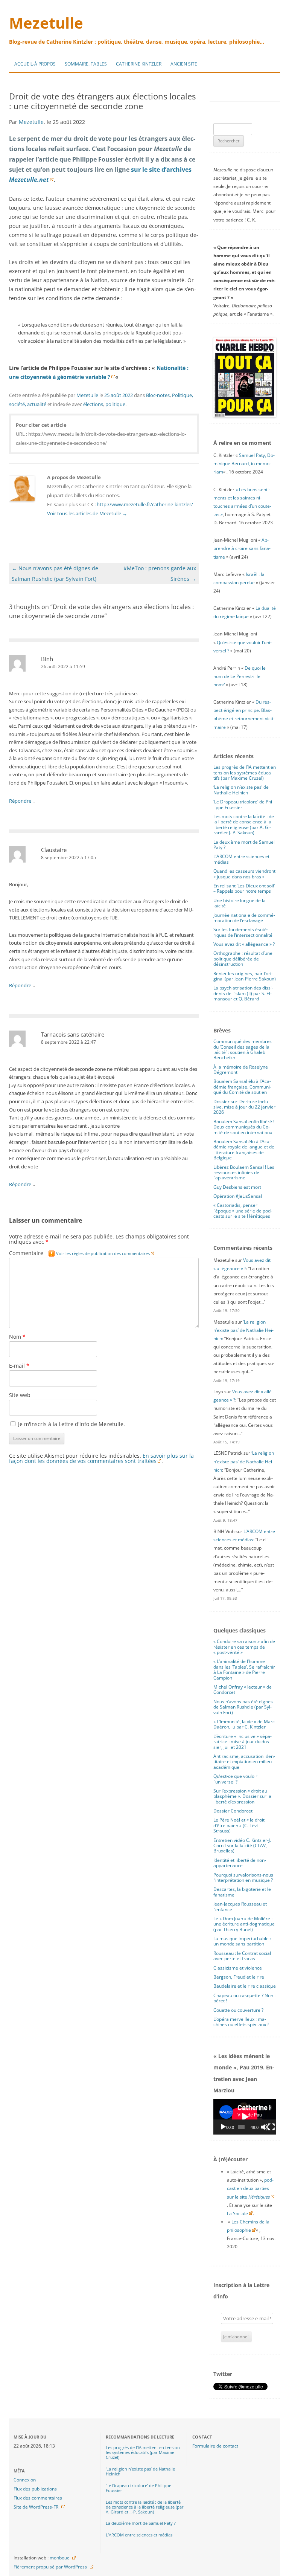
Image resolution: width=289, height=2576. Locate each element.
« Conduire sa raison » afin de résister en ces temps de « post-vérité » (244, 1647)
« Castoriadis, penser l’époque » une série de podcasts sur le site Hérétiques (243, 1211)
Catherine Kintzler (139, 64)
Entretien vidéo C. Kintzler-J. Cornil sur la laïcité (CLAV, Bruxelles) (242, 1846)
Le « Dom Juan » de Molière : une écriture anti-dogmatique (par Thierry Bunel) (244, 1924)
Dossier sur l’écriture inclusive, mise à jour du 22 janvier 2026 (244, 1107)
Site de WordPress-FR (36, 2507)
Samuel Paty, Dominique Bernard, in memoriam (244, 463)
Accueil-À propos (35, 64)
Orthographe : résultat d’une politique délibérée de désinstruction (243, 959)
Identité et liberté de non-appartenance (240, 1863)
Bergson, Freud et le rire (239, 1977)
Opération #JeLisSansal (238, 1196)
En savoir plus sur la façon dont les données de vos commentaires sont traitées (101, 1458)
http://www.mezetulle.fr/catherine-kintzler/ (145, 504)
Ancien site (184, 64)
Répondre (20, 801)
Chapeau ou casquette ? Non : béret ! (244, 1998)
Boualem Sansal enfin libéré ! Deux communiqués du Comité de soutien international (244, 1127)
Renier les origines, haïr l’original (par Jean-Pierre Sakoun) (245, 976)
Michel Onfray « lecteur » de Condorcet (243, 1690)
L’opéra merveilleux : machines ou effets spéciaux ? (241, 2022)
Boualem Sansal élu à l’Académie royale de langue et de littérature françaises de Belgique (244, 1150)
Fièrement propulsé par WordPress (50, 2567)
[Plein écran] (271, 2127)
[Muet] (265, 2127)
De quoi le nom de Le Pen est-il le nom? (240, 676)
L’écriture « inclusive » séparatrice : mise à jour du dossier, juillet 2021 (243, 1742)
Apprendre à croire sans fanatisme (242, 548)
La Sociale (237, 2213)
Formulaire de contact (215, 2446)
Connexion (25, 2480)
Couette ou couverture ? (238, 2010)
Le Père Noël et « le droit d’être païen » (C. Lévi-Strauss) (239, 1825)
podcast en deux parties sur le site (250, 2188)
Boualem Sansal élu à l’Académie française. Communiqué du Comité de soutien (242, 1087)
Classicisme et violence (238, 1968)
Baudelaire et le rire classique (245, 1986)
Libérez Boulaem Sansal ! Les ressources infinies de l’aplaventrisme (244, 1173)
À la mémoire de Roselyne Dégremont (241, 1070)
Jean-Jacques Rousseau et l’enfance (240, 1906)
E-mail (19, 1366)
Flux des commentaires (38, 2498)
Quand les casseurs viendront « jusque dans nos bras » (244, 874)
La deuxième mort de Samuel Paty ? (244, 845)
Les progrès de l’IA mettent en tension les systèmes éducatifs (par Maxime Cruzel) (245, 773)
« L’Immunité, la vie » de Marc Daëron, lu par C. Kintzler (244, 1724)
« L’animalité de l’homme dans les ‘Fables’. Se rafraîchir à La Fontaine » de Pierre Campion (244, 1669)
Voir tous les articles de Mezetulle (87, 513)
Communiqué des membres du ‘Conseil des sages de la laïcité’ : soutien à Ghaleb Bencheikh (243, 1049)
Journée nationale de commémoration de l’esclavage (244, 918)
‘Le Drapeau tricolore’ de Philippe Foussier (243, 804)
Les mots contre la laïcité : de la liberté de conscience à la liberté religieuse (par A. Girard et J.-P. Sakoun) (244, 825)
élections (93, 404)
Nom (17, 1337)
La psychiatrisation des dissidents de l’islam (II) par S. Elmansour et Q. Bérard (243, 993)
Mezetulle (46, 23)
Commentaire (79, 1253)
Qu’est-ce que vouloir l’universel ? (235, 1779)
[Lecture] (223, 2127)
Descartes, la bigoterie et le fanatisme (242, 1892)
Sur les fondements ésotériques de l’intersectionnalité (243, 932)
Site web (20, 1395)
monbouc (59, 2558)
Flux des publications (35, 2489)
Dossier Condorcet (233, 1811)
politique (115, 404)
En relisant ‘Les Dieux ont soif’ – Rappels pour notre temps (244, 888)
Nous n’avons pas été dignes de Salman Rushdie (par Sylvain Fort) (243, 1707)
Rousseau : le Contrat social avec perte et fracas (242, 1956)
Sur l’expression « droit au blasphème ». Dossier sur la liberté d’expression (242, 1796)
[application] (245, 2117)
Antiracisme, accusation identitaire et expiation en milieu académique (244, 1762)
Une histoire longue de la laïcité (240, 903)
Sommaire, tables (86, 64)
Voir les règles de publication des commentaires (103, 1253)
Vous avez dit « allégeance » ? (244, 944)
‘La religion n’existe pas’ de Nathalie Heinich (241, 790)
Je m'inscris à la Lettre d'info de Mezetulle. (71, 1424)
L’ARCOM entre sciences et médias (241, 859)
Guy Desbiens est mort (237, 1187)
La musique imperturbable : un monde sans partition (242, 1941)
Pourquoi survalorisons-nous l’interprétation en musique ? (243, 1877)
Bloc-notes (158, 395)
